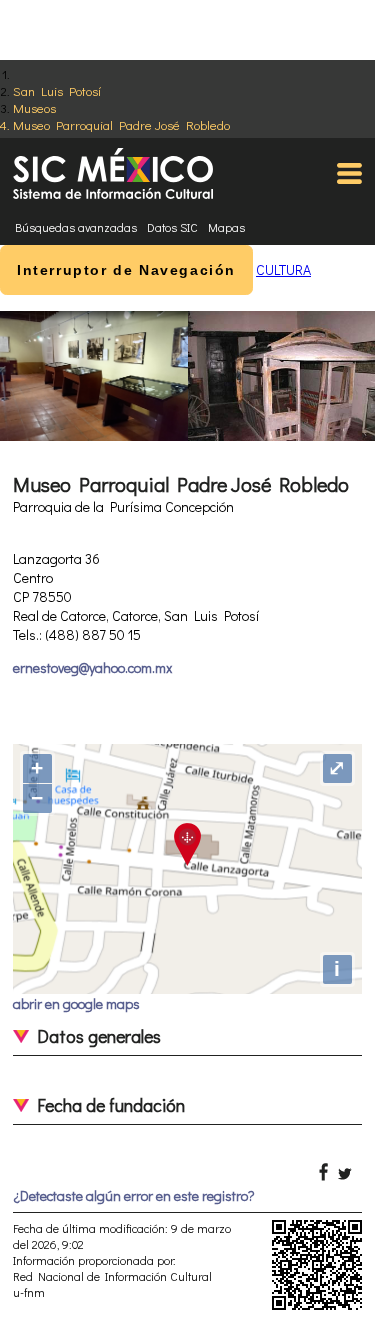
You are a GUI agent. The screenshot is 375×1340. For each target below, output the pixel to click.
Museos (34, 107)
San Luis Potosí (57, 90)
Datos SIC (172, 227)
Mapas (226, 227)
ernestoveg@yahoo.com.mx (92, 667)
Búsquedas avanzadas (76, 227)
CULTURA (283, 269)
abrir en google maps (76, 1003)
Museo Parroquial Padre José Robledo (121, 124)
